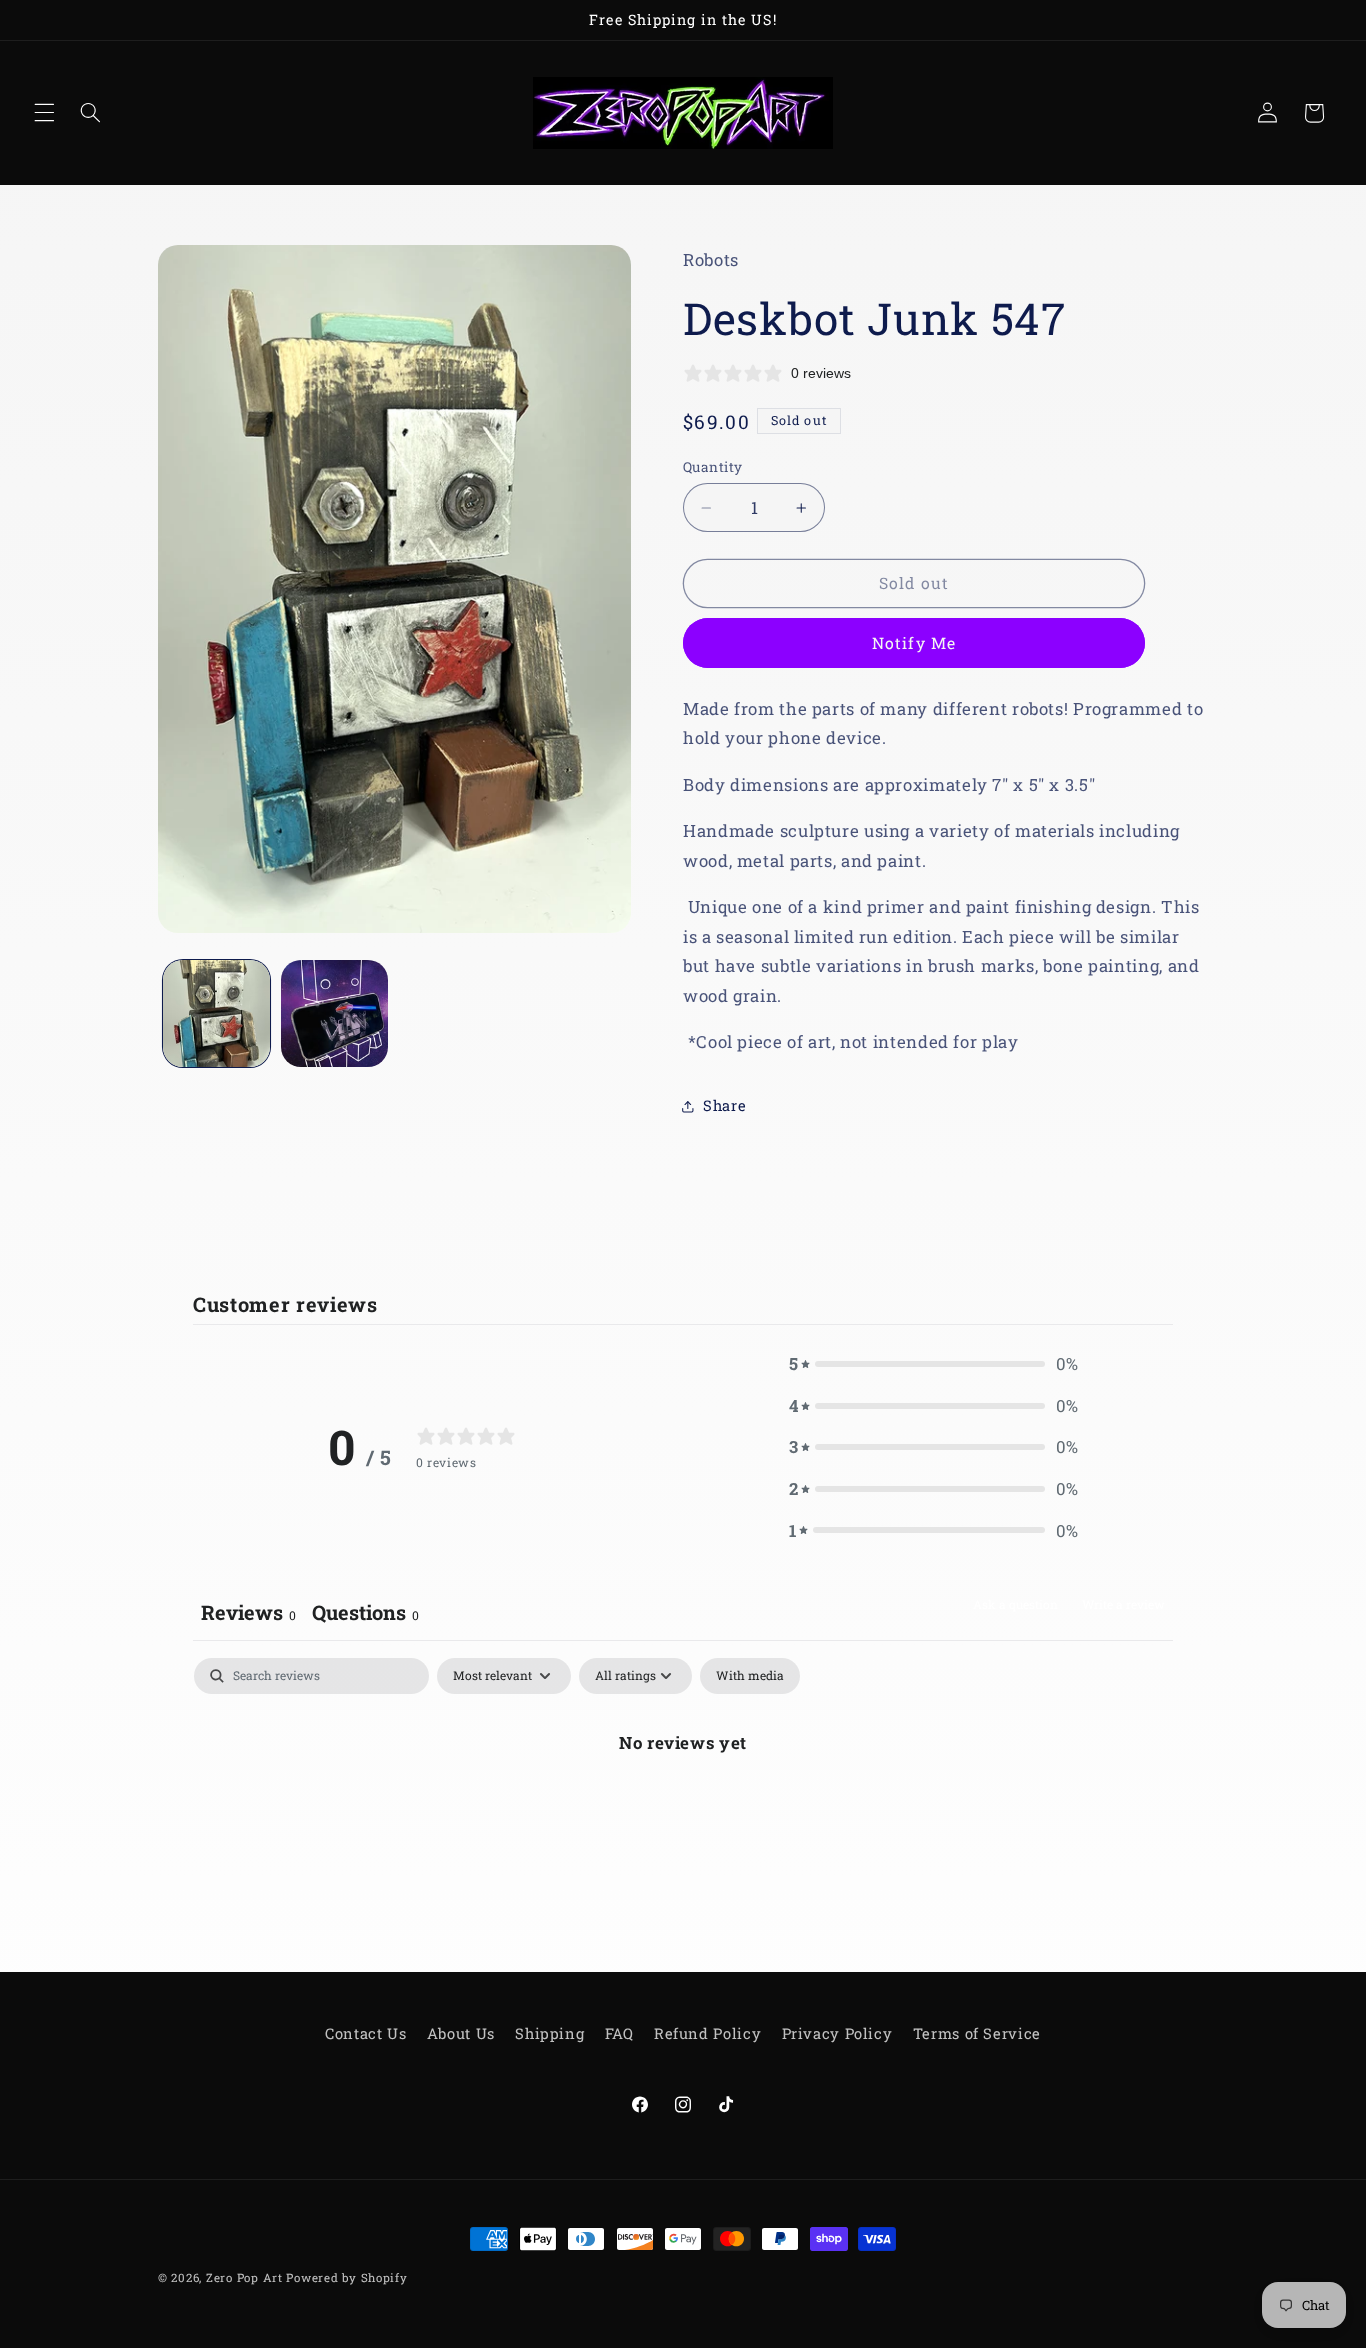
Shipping (549, 2033)
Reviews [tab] (248, 1612)
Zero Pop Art (244, 2277)
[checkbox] (750, 1676)
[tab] (365, 1614)
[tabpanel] (683, 1809)
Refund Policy (707, 2033)
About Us (461, 2033)
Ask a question (1015, 1604)
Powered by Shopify (346, 2277)
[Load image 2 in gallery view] (334, 1013)
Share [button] (724, 1105)
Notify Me (913, 642)
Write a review (1123, 1604)
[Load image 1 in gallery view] (216, 1013)
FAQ (619, 2033)
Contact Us (365, 2033)
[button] (44, 113)
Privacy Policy (837, 2033)
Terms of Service (977, 2033)
